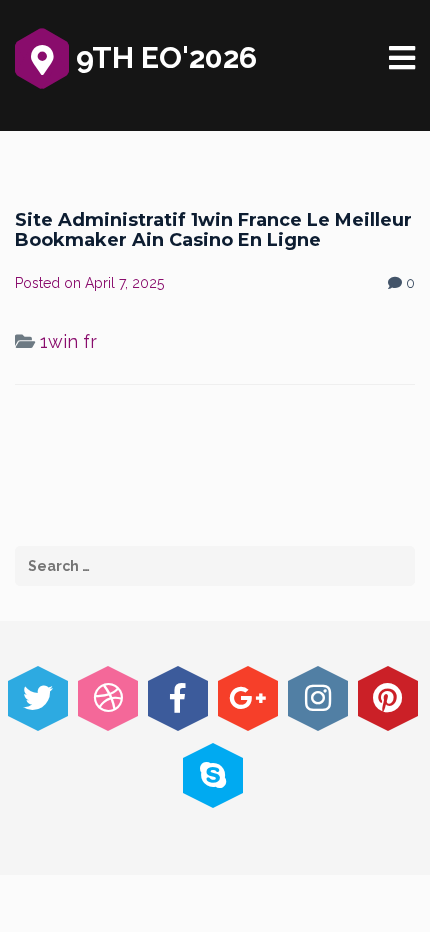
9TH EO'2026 (163, 57)
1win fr (68, 341)
